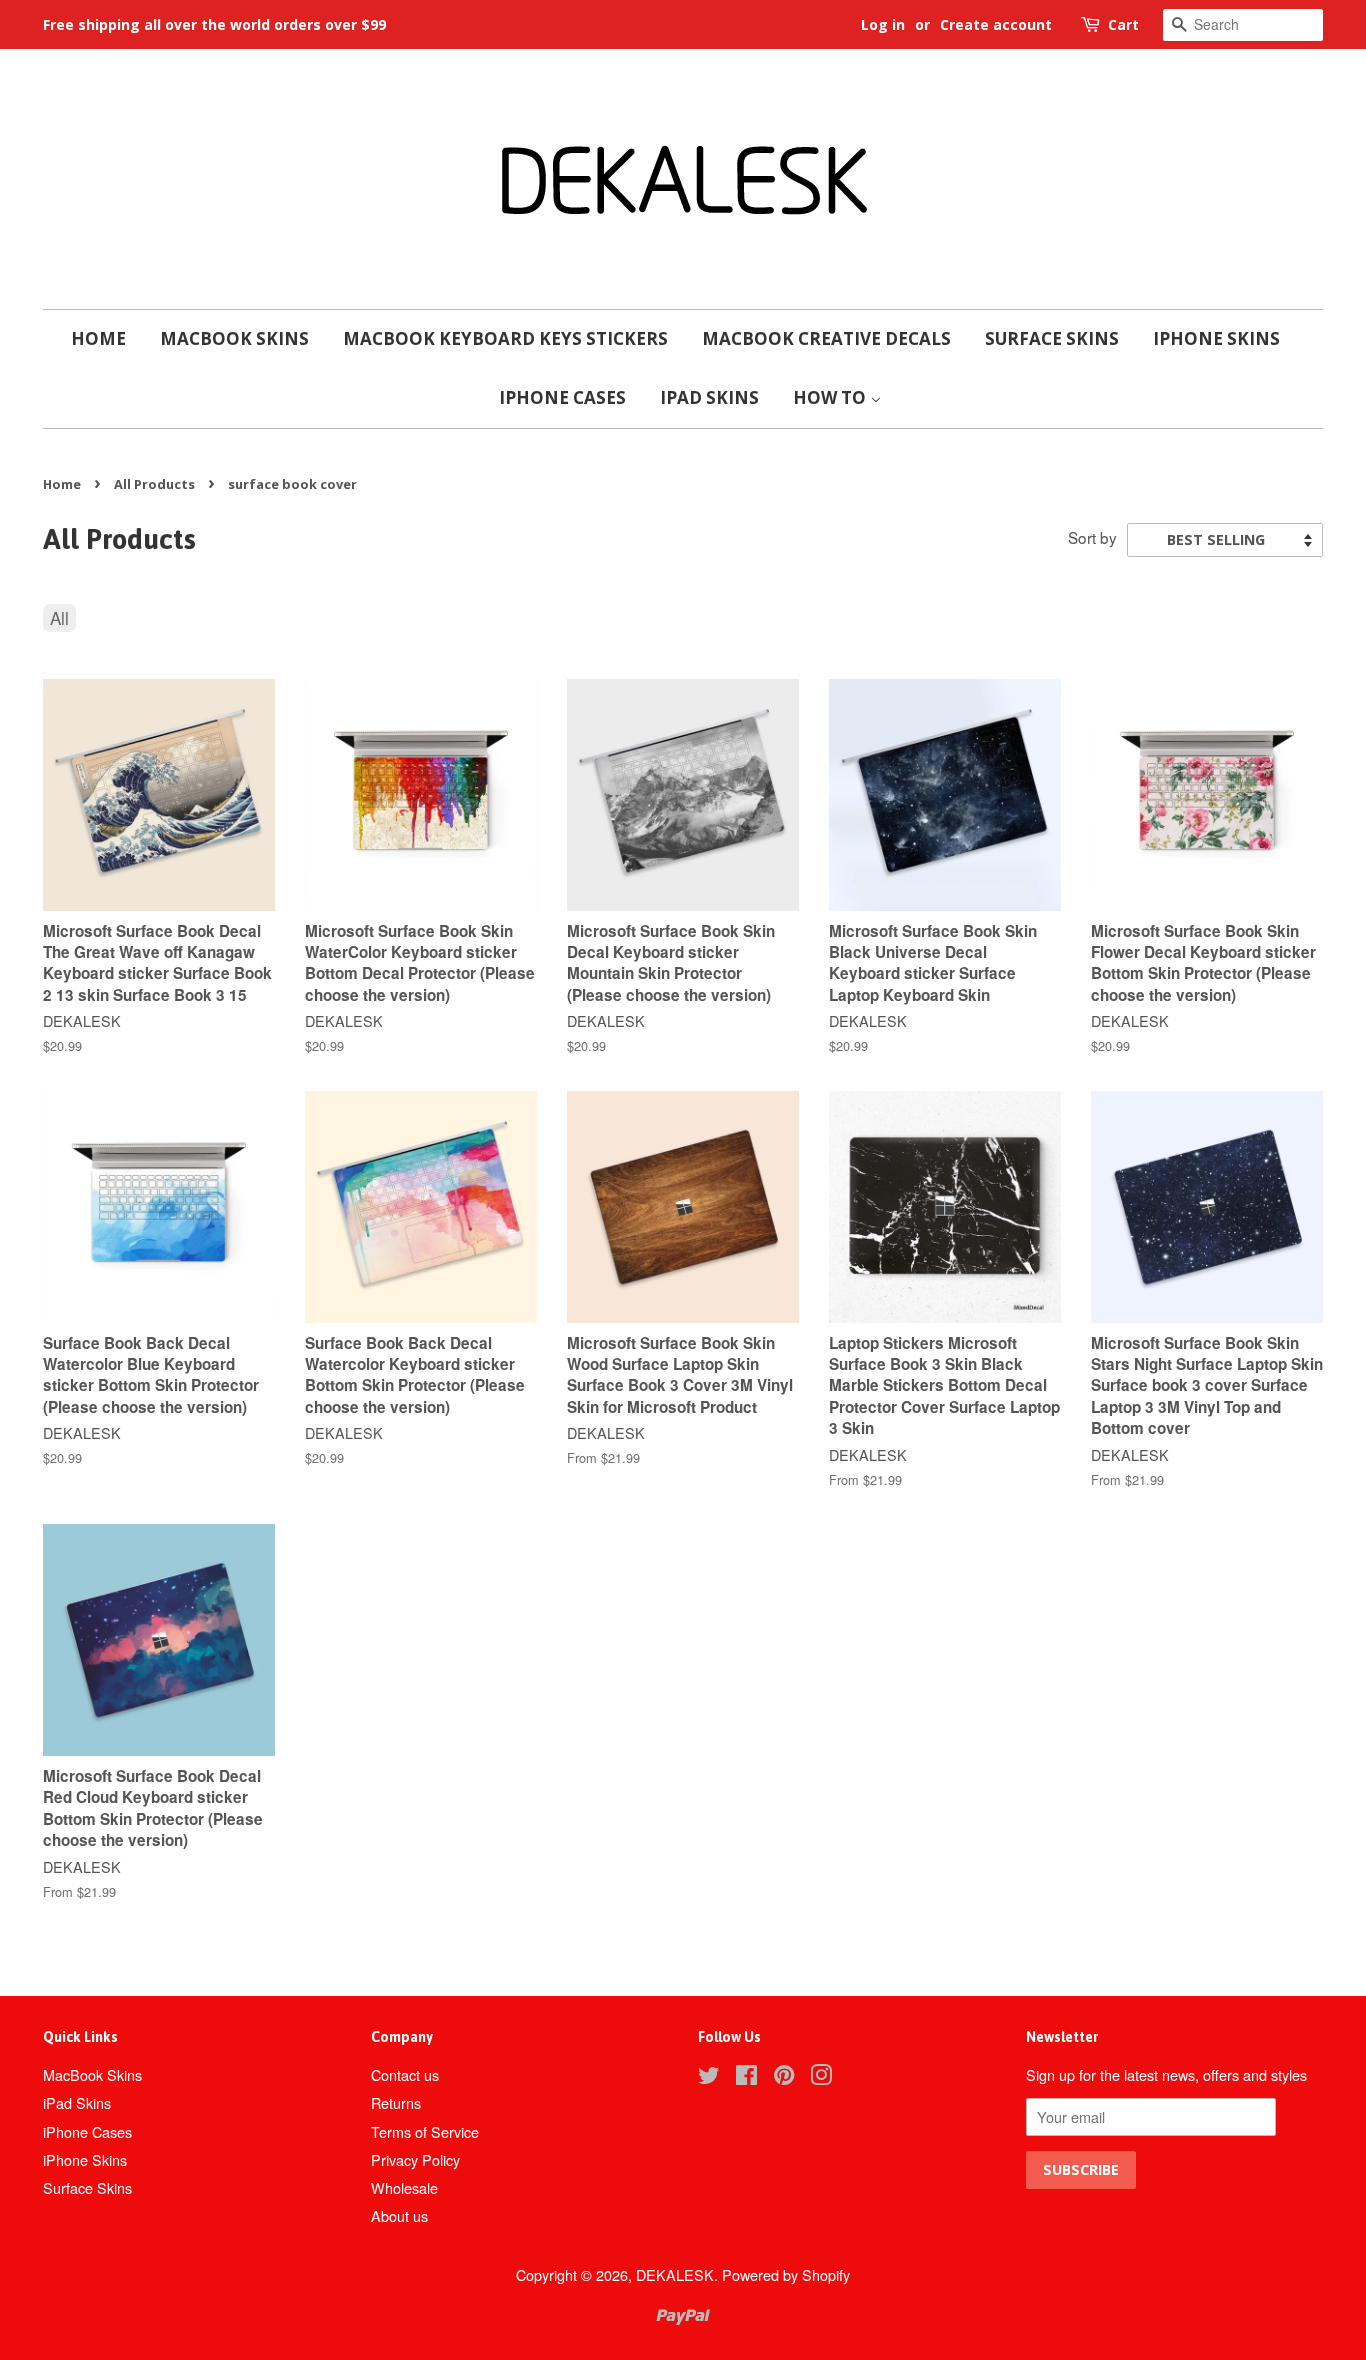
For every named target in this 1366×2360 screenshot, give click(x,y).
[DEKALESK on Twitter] (709, 2077)
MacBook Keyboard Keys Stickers (505, 338)
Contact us (405, 2074)
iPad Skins (709, 397)
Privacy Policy (415, 2159)
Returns (396, 2102)
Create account (996, 24)
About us (399, 2215)
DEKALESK (675, 2274)
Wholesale (404, 2187)
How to (831, 397)
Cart (1123, 24)
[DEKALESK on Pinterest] (784, 2077)
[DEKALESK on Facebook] (746, 2077)
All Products (154, 484)
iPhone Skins (1216, 338)
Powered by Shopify (786, 2274)
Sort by (1092, 537)
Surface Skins (1052, 338)
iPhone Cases (562, 397)
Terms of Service (425, 2131)
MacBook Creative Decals (826, 338)
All (59, 617)
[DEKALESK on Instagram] (821, 2077)
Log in (883, 24)
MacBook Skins (234, 338)
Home (98, 338)
